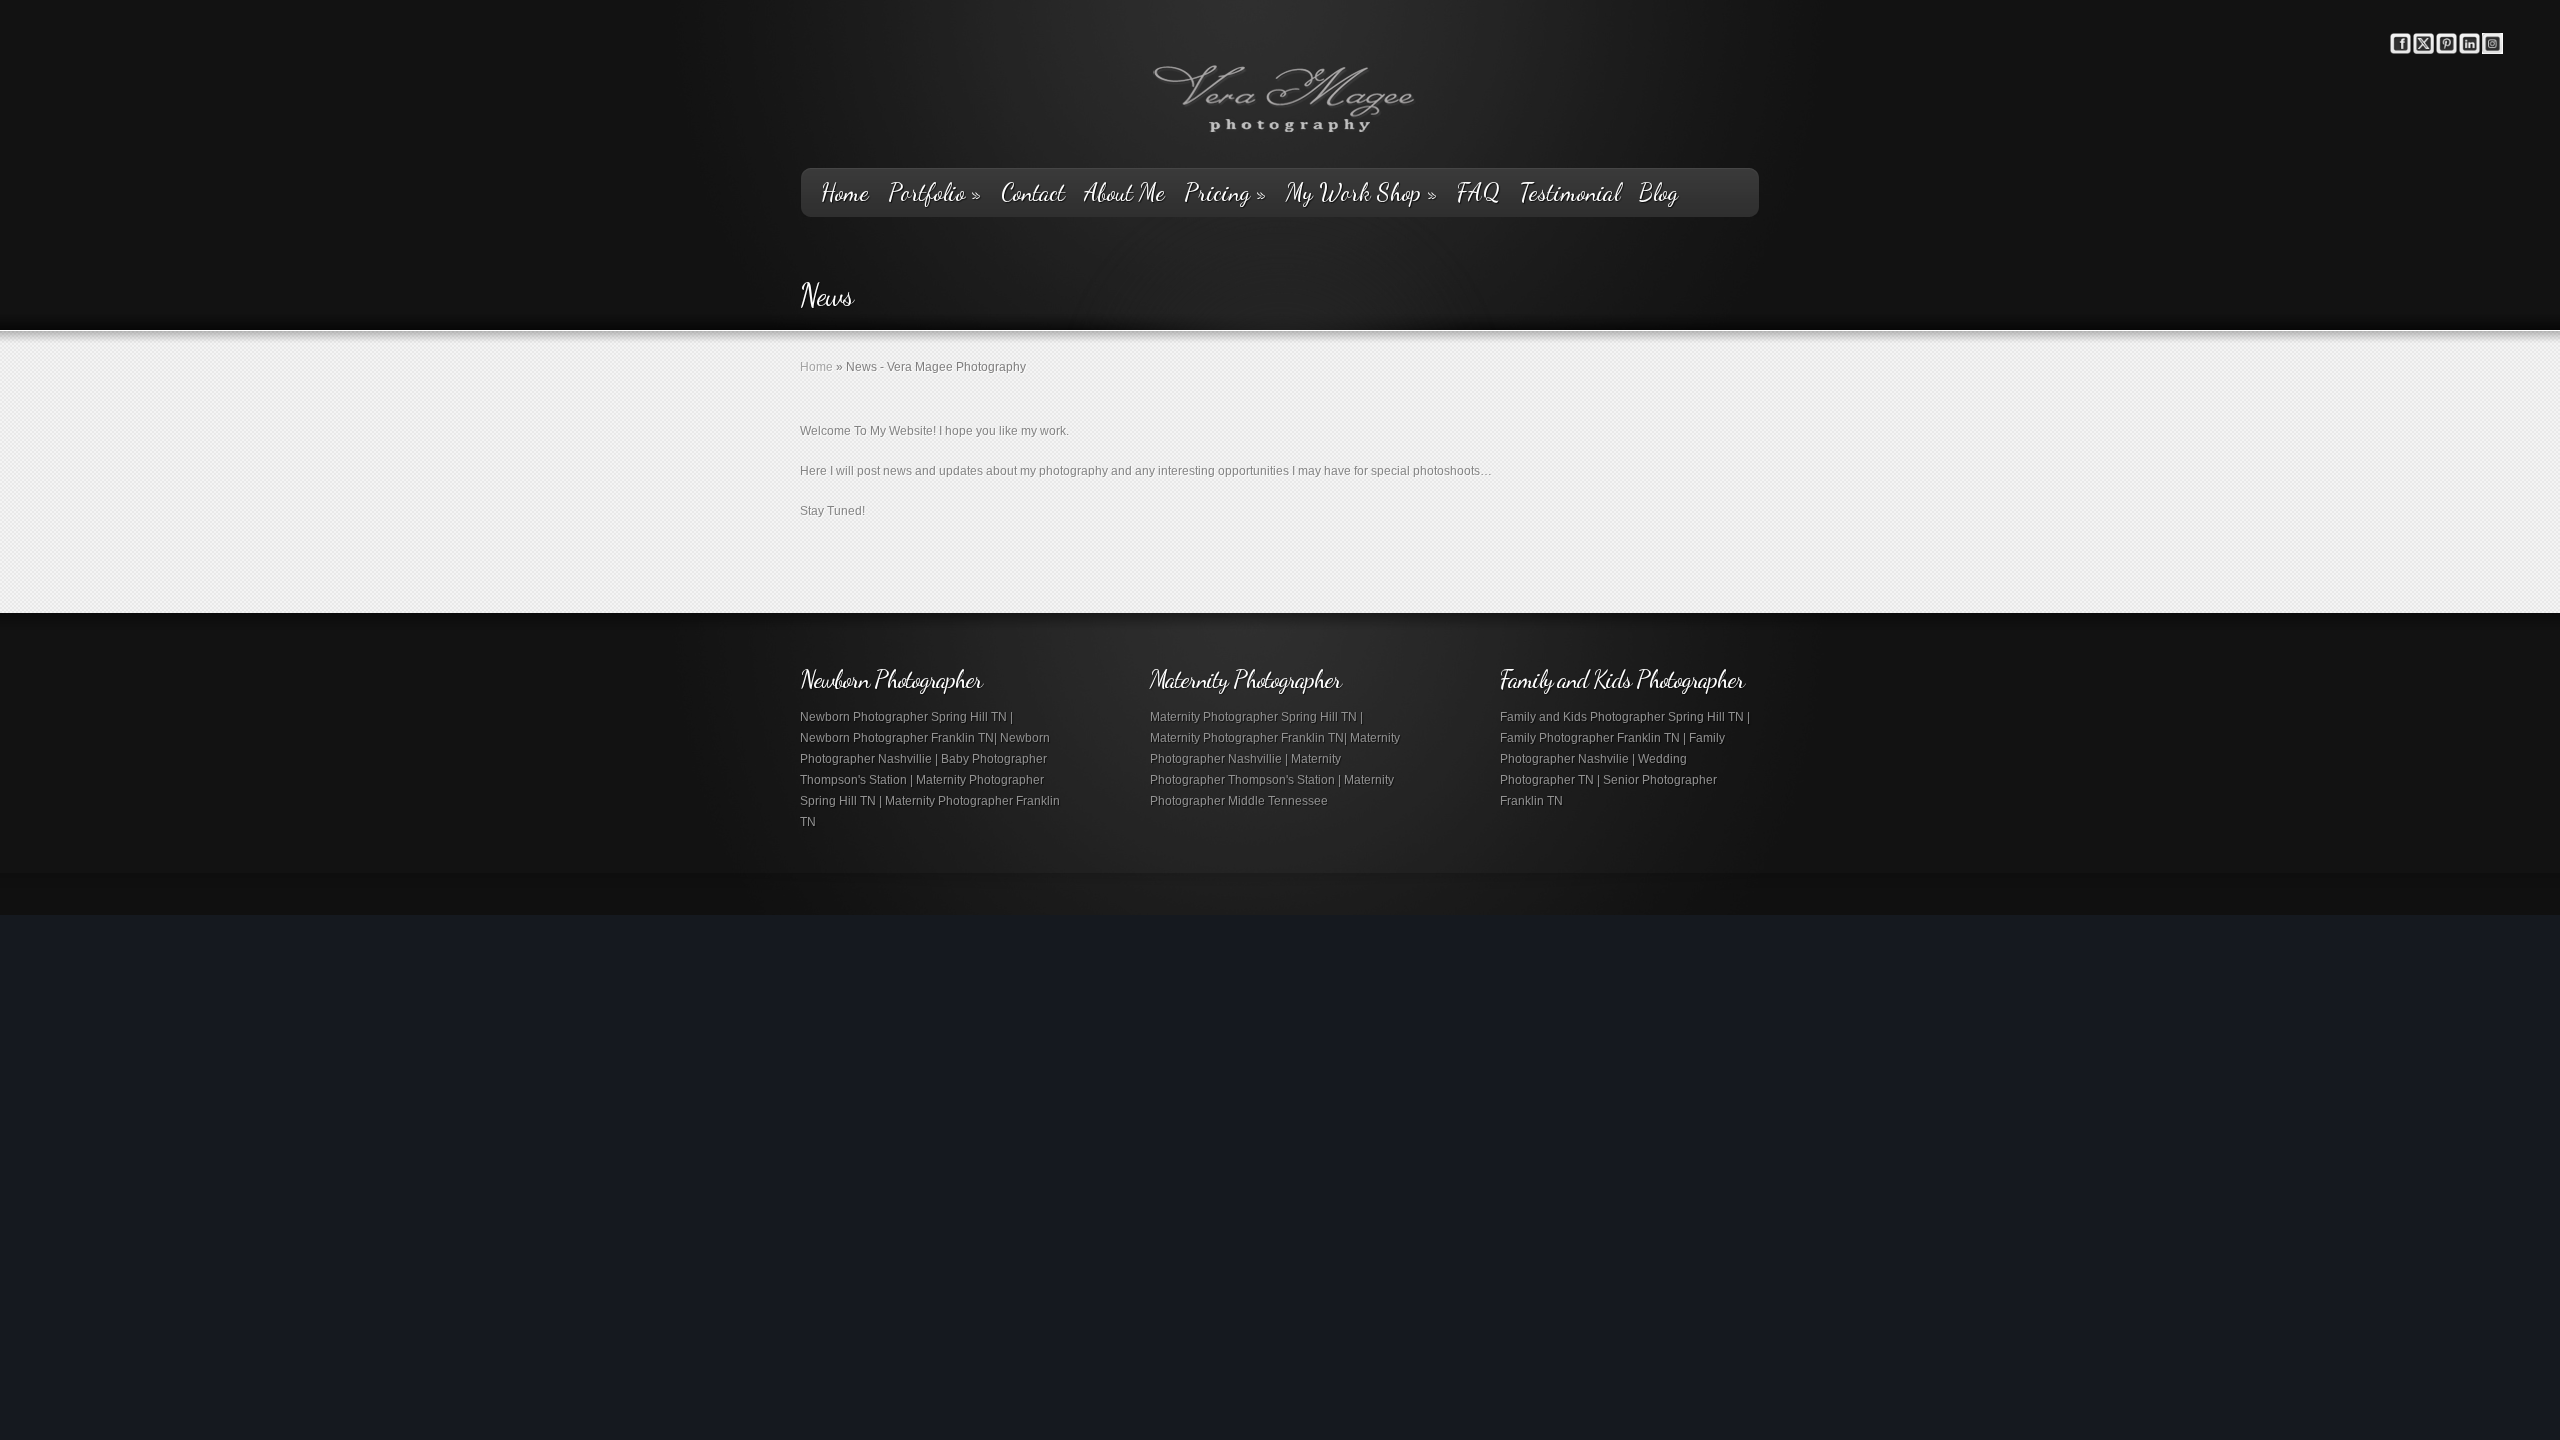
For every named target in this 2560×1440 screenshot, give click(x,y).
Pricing (1225, 193)
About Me (1124, 193)
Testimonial (1569, 193)
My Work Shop (1362, 193)
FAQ (1478, 193)
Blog (1658, 193)
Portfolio (935, 193)
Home (845, 193)
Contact (1033, 193)
